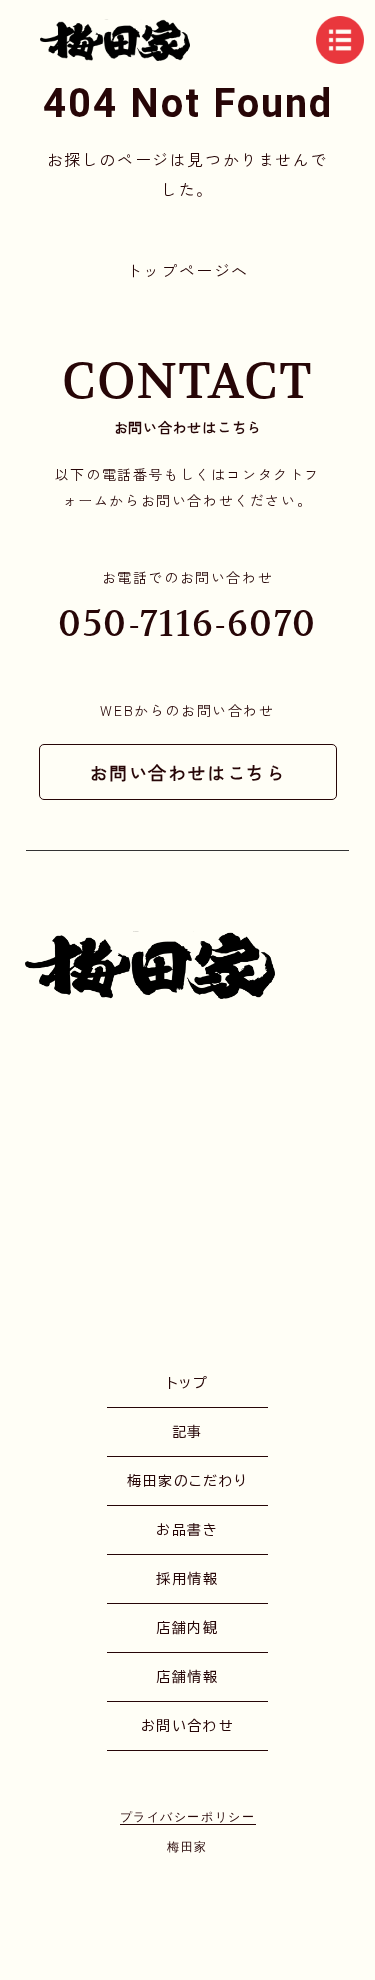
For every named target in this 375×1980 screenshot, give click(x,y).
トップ (188, 1383)
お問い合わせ (188, 1726)
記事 (187, 1432)
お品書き (187, 1530)
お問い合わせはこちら (188, 772)
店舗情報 (187, 1677)
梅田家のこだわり (187, 1481)
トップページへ (187, 270)
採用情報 (187, 1579)
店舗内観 (187, 1628)
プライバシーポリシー (188, 1816)
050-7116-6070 (187, 623)
